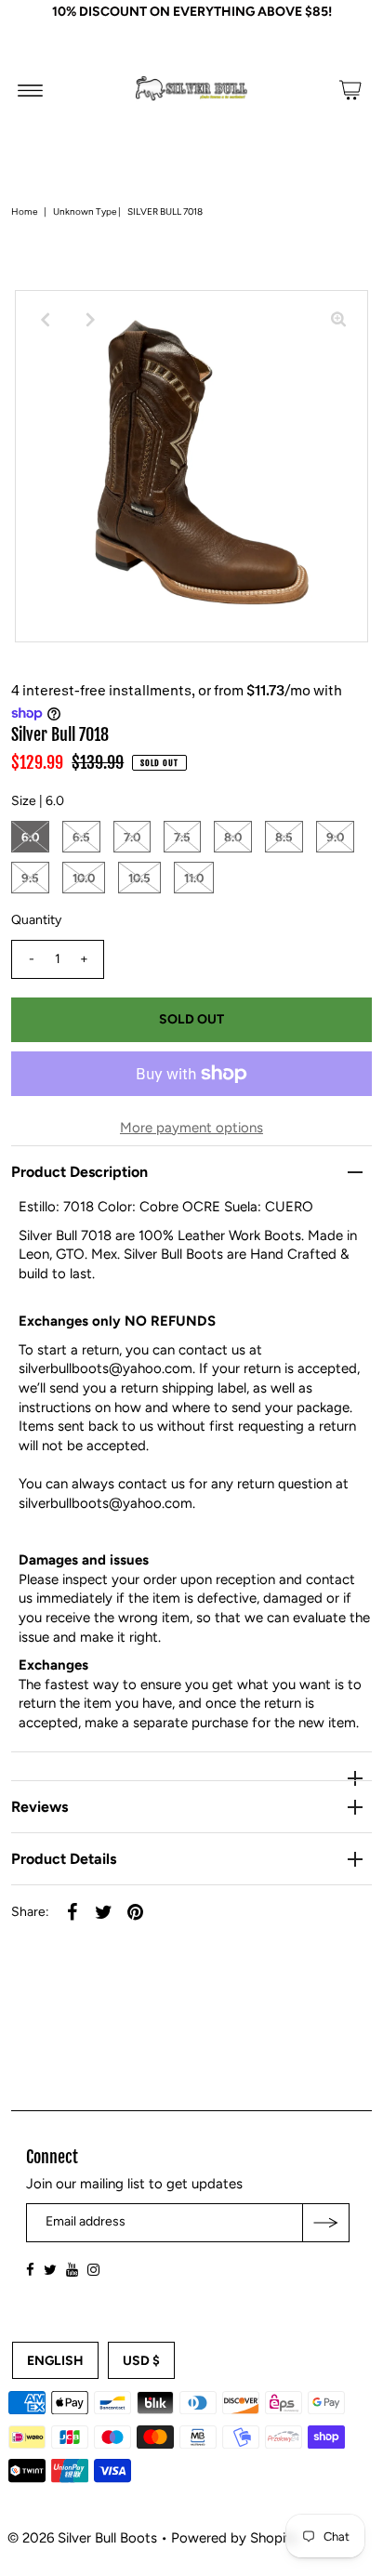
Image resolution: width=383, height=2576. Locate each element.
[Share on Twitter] (103, 1910)
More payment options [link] (191, 1128)
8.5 (284, 837)
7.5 (182, 837)
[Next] (90, 320)
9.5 (30, 878)
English (55, 2361)
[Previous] (45, 320)
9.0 (335, 837)
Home (24, 211)
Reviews (40, 1807)
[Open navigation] (30, 90)
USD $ (141, 2361)
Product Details (64, 1859)
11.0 (194, 878)
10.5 (139, 878)
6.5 (81, 837)
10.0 (84, 878)
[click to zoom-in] (338, 320)
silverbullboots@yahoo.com (106, 1368)
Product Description (79, 1172)
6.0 (30, 837)
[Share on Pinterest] (135, 1910)
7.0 (132, 837)
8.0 (233, 837)
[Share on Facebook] (72, 1910)
